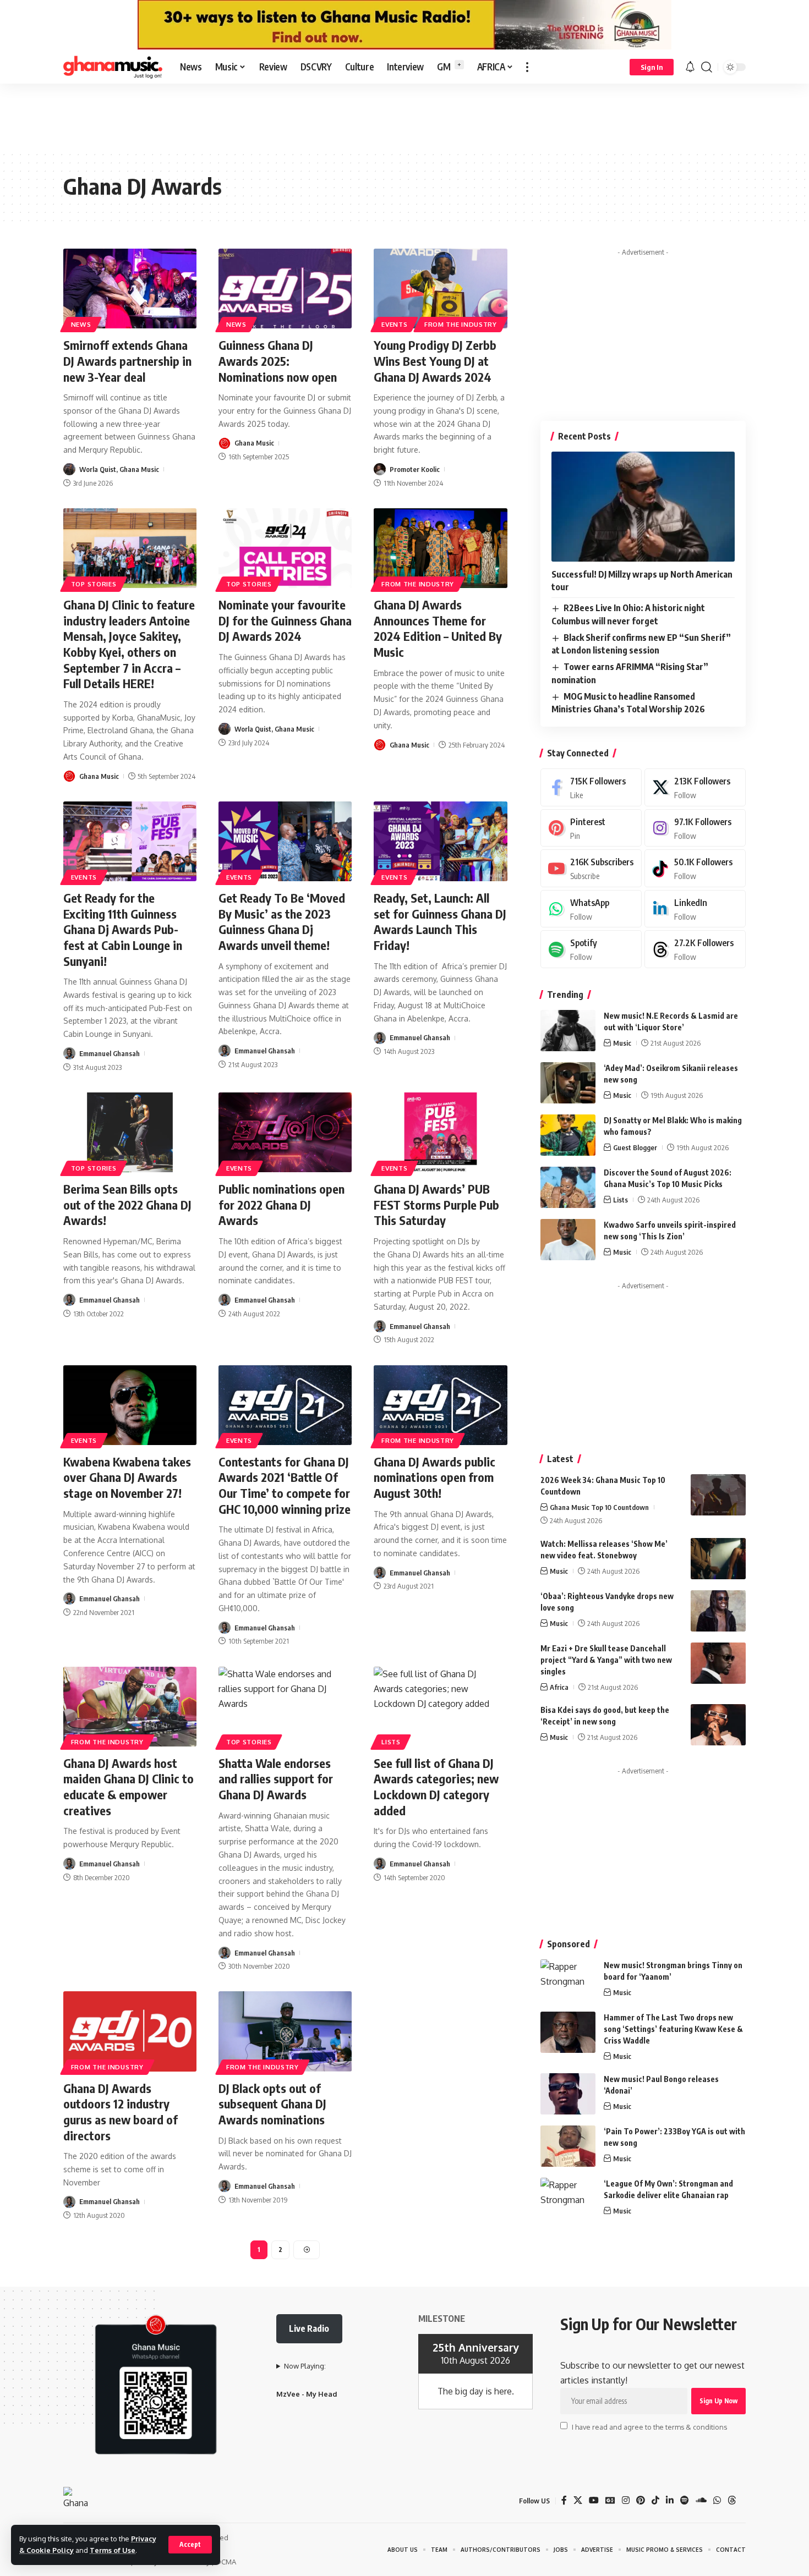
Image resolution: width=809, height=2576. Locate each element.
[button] (190, 2545)
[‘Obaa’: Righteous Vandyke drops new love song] (718, 1611)
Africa (559, 1687)
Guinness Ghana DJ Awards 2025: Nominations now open (278, 361)
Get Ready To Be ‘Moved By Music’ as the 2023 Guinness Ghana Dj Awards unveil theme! (282, 921)
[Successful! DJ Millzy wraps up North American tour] (643, 507)
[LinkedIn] (695, 909)
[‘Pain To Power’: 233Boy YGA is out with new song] (568, 2146)
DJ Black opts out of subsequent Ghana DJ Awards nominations (272, 2104)
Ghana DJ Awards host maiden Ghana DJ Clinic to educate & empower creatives (129, 1787)
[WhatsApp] (591, 909)
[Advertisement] (404, 117)
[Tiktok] (695, 868)
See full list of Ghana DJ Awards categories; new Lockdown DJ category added (436, 1787)
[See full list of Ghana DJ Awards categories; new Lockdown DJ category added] (440, 1707)
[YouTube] (594, 2500)
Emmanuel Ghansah (110, 1053)
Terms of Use (113, 2550)
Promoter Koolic (415, 469)
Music (622, 1043)
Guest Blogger (635, 1147)
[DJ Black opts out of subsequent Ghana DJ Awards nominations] (285, 2031)
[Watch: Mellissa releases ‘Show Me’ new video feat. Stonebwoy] (718, 1559)
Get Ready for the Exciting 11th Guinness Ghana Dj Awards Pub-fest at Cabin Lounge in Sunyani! (123, 929)
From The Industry (461, 324)
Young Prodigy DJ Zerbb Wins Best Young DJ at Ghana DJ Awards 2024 (435, 361)
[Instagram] (695, 828)
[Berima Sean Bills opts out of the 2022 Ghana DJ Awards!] (130, 1132)
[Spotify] (591, 949)
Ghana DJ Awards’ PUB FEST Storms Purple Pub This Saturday (436, 1204)
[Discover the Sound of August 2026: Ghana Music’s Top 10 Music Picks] (568, 1187)
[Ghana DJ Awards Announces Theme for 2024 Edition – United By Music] (440, 548)
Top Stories (94, 584)
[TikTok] (655, 2500)
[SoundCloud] (701, 2500)
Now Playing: (305, 2366)
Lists (391, 1742)
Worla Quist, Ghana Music (119, 469)
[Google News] (610, 2500)
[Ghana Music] (113, 67)
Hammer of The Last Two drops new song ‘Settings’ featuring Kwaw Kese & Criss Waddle (673, 2029)
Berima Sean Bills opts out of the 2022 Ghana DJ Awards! (127, 1204)
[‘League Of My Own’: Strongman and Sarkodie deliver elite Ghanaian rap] (568, 2198)
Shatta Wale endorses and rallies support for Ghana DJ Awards (276, 1779)
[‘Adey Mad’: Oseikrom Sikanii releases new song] (568, 1083)
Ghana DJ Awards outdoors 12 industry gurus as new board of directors (121, 2112)
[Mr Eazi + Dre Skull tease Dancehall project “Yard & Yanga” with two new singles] (718, 1663)
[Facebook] (591, 787)
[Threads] (695, 949)
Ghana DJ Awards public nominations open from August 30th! (434, 1477)
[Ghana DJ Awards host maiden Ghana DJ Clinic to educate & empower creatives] (130, 1707)
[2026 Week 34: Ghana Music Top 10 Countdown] (718, 1495)
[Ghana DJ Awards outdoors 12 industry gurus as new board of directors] (130, 2031)
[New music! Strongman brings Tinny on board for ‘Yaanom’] (568, 1980)
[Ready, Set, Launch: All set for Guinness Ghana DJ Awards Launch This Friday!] (440, 841)
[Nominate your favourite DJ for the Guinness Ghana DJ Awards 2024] (285, 548)
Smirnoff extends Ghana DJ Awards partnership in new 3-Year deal (127, 361)
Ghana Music (254, 443)
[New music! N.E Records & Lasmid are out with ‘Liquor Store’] (568, 1031)
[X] (695, 787)
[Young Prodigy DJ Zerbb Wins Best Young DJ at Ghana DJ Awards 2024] (440, 289)
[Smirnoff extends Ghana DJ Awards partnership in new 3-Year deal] (130, 289)
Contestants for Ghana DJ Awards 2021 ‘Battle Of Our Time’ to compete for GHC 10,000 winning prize (285, 1485)
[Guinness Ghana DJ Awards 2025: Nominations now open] (285, 289)
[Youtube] (591, 868)
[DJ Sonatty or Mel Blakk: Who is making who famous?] (568, 1135)
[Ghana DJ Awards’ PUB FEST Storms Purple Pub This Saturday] (440, 1132)
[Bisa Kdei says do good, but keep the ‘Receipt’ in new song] (718, 1725)
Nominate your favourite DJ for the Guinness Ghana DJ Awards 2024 (285, 620)
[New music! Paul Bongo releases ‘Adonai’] (568, 2094)
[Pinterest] (591, 828)
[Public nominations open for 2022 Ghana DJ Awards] (285, 1132)
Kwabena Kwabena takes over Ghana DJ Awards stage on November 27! (127, 1477)
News (81, 324)
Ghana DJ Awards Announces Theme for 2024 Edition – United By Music (438, 628)
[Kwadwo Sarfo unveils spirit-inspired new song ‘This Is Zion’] (568, 1240)
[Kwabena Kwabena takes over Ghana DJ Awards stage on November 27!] (130, 1405)
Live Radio (309, 2328)
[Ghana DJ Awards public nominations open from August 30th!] (440, 1405)
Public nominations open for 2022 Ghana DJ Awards (281, 1204)
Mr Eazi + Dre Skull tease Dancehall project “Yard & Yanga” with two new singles (606, 1660)
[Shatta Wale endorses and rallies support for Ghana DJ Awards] (285, 1707)
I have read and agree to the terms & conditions (649, 2426)
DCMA (226, 2562)
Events (394, 324)
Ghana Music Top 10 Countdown (599, 1507)
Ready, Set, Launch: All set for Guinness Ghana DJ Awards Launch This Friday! (440, 921)
